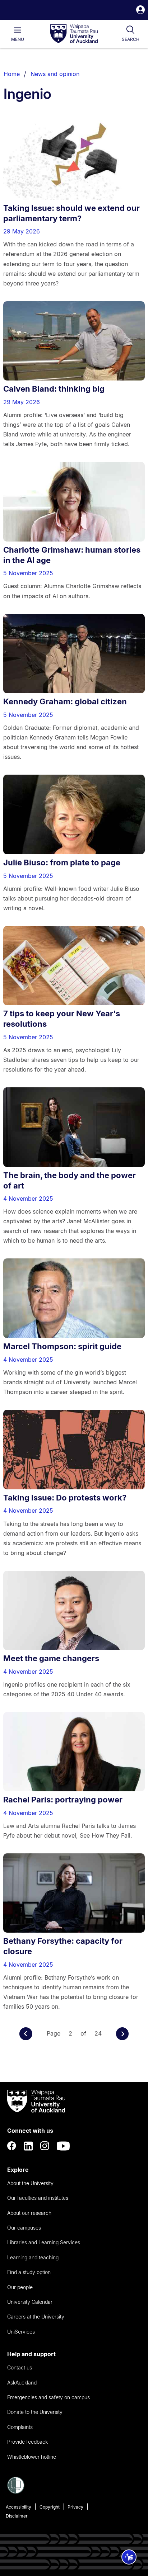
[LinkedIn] (28, 2146)
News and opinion (55, 74)
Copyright (50, 2507)
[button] (140, 11)
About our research (29, 2213)
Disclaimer (17, 2516)
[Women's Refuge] (16, 2492)
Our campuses (24, 2228)
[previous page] (26, 2034)
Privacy (75, 2507)
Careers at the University (36, 2317)
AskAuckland (22, 2383)
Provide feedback (27, 2442)
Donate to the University (35, 2412)
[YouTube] (63, 2146)
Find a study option (29, 2272)
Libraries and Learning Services (44, 2242)
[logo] (74, 34)
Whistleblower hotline (32, 2457)
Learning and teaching (33, 2257)
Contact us (20, 2367)
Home (12, 74)
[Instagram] (45, 2146)
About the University (30, 2183)
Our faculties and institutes (38, 2198)
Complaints (20, 2427)
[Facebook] (12, 2146)
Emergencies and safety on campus (48, 2397)
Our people (20, 2287)
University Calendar (30, 2302)
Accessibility (18, 2507)
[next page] (122, 2034)
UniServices (21, 2332)
